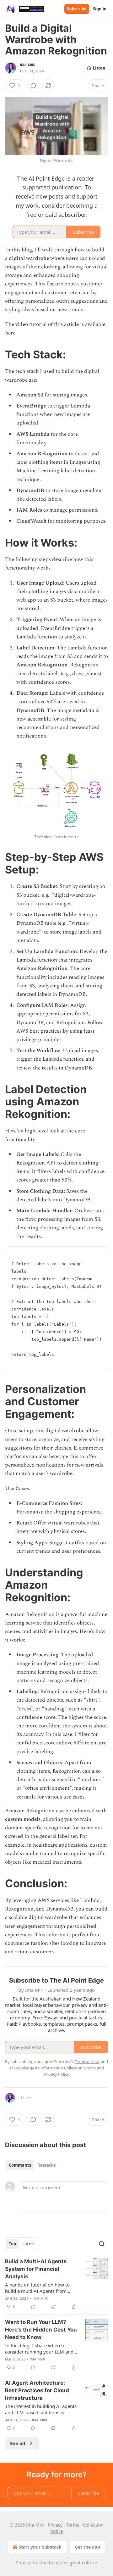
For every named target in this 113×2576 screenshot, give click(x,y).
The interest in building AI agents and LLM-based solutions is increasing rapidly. (41, 2409)
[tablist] (32, 2165)
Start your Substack (40, 2547)
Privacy (55, 2525)
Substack (25, 2563)
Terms (73, 2525)
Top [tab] (12, 2244)
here (10, 333)
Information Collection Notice (68, 2068)
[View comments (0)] (33, 86)
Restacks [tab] (46, 2165)
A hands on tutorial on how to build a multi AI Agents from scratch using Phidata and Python (41, 2288)
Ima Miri (28, 65)
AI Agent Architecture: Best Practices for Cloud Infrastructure (37, 2390)
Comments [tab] (20, 2165)
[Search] (102, 2244)
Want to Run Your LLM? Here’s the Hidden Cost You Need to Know (41, 2330)
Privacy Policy (56, 2074)
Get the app (87, 2547)
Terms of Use (87, 2062)
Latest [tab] (29, 2244)
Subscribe (77, 9)
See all (18, 2443)
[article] (56, 2284)
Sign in (100, 9)
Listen (99, 68)
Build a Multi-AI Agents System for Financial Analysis (36, 2269)
